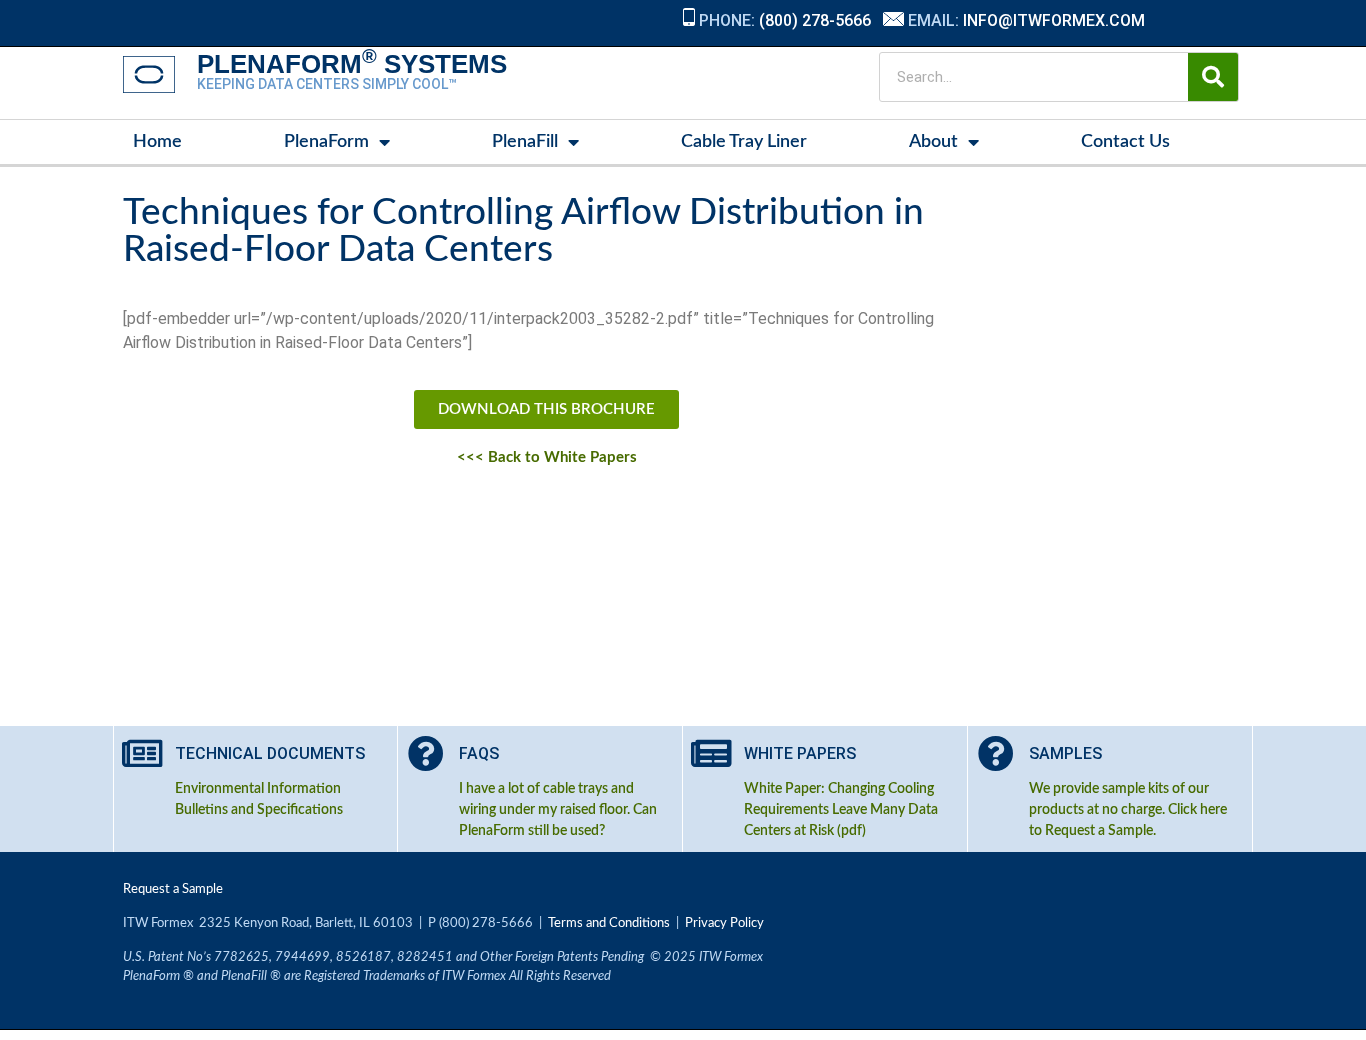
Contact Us (1125, 142)
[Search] (1213, 77)
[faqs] (426, 754)
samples (1065, 753)
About (933, 142)
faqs (479, 753)
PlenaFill (525, 142)
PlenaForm (326, 142)
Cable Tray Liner (744, 142)
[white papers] (711, 754)
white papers (800, 753)
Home (157, 142)
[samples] (996, 754)
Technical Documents (270, 753)
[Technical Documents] (142, 754)
